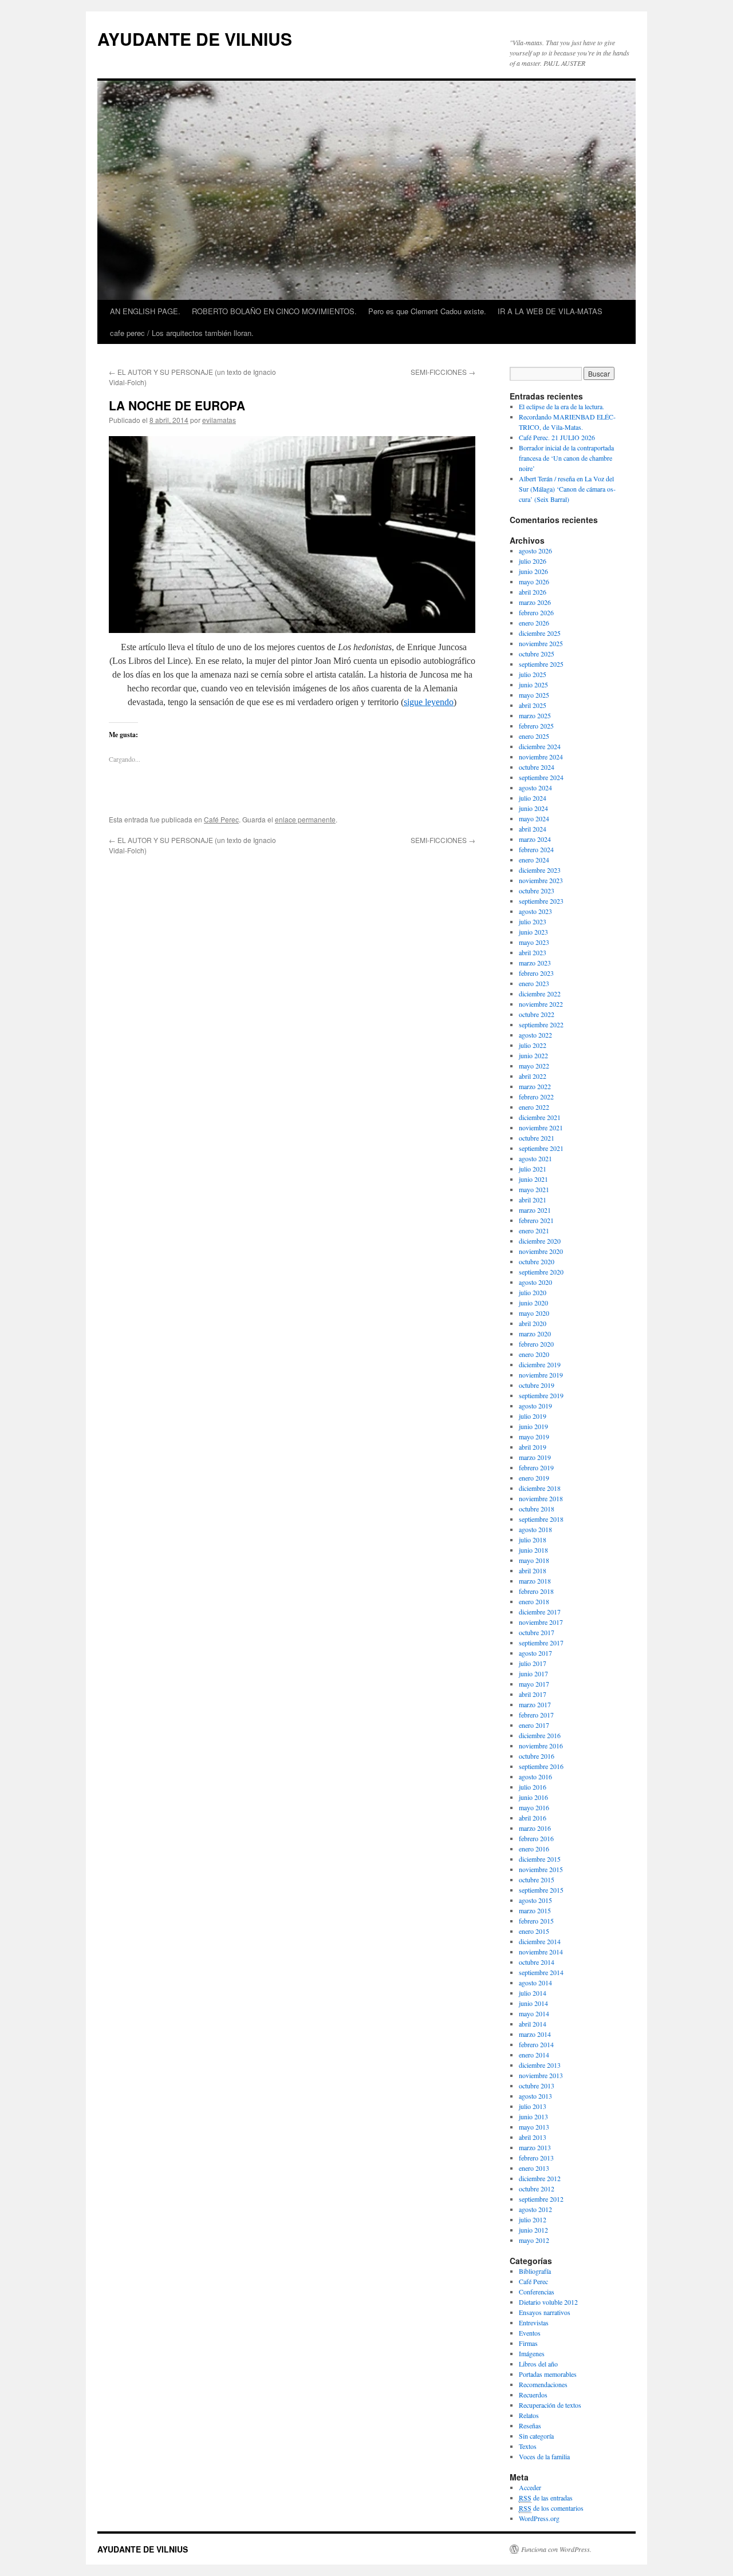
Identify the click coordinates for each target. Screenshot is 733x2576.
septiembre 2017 (541, 1643)
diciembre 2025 (540, 633)
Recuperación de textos (550, 2405)
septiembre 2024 (541, 777)
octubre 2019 (537, 1385)
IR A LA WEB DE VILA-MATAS (550, 311)
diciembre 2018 (540, 1488)
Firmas (528, 2343)
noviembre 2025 (541, 643)
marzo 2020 (535, 1333)
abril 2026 (533, 592)
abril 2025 (533, 705)
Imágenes (532, 2353)
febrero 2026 (536, 612)
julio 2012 (533, 2219)
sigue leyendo (429, 702)
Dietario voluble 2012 (548, 2302)
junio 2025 (533, 684)
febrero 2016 (536, 1838)
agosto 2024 (535, 788)
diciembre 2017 (540, 1612)
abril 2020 (533, 1323)
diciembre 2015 (540, 1859)
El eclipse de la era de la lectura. (561, 406)
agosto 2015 (535, 1900)
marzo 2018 (535, 1581)
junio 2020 (533, 1303)
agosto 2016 (535, 1776)
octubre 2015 (537, 1879)
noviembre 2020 (541, 1251)
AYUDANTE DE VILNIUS (195, 39)
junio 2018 (533, 1550)
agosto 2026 (535, 551)
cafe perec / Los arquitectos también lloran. (182, 333)
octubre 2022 (537, 1014)
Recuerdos (533, 2395)
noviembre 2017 (541, 1622)
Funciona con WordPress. (556, 2549)
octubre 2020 (537, 1261)
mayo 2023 (534, 942)
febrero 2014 (536, 2044)
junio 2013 (533, 2116)
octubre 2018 (537, 1509)
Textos (528, 2446)
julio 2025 (533, 674)
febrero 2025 (536, 726)
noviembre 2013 (541, 2075)
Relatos (529, 2415)
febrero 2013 (536, 2158)
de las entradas (546, 2498)
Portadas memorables (548, 2374)
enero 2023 (534, 983)
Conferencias (537, 2292)
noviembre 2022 (541, 1004)
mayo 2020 (534, 1313)
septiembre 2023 (541, 901)
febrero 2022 (536, 1097)
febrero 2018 (536, 1591)
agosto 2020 (535, 1282)
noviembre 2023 (541, 880)
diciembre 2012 (540, 2178)
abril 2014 (533, 2024)
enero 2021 (534, 1230)
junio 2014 (533, 2003)
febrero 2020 (536, 1344)
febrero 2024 (536, 849)
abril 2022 (533, 1076)
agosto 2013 (535, 2096)
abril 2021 (533, 1200)
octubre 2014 (537, 1962)
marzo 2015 (535, 1910)
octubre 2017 (537, 1632)
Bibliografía (535, 2271)
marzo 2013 (535, 2147)
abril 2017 (533, 1694)
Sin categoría (536, 2436)
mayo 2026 (534, 581)
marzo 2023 (535, 963)
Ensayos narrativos (545, 2312)
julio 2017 (533, 1663)
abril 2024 (533, 829)
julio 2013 (533, 2106)
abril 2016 (533, 1818)
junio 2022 (533, 1055)
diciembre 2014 (540, 1941)
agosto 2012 (535, 2209)
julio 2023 (533, 921)
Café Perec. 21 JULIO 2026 (557, 437)
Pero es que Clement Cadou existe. (427, 311)
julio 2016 (533, 1787)
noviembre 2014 (541, 1952)
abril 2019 (533, 1447)
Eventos (530, 2333)
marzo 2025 (535, 715)
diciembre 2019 (540, 1364)
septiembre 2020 (541, 1272)
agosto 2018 (535, 1529)
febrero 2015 (536, 1921)
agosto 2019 (535, 1406)
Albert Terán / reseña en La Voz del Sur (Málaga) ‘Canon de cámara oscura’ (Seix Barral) (567, 489)
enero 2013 (534, 2168)
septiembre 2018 (541, 1519)
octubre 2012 (537, 2189)
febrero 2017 (536, 1715)
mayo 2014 (534, 2013)
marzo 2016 (535, 1828)
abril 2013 (533, 2137)
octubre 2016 (537, 1756)
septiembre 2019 (541, 1395)
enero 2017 (534, 1725)
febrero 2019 (536, 1467)
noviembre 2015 (541, 1869)
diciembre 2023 (540, 870)
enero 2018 (534, 1601)
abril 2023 (533, 952)
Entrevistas (534, 2322)
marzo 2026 (535, 602)
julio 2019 (533, 1416)
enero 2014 (534, 2055)
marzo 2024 (535, 839)
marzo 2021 (535, 1210)
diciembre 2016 (540, 1735)
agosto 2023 (535, 911)
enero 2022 (534, 1107)
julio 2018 (533, 1540)
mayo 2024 (534, 818)
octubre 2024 (537, 767)
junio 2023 (533, 932)
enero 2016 (534, 1849)
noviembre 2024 (541, 757)
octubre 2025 (537, 654)
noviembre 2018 (541, 1498)
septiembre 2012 (541, 2199)
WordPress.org (539, 2518)
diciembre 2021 (540, 1117)
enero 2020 (534, 1354)
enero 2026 (534, 623)
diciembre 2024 (540, 746)
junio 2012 (533, 2230)
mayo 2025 (534, 695)
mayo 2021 (534, 1189)
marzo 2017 (535, 1704)
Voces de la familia (544, 2456)
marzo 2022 (535, 1086)
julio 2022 (533, 1045)
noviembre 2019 (541, 1375)
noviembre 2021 (541, 1127)
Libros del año (538, 2364)
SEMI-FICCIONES (443, 372)
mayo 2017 (534, 1684)
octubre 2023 (537, 891)
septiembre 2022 (541, 1024)
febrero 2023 (536, 973)
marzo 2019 (535, 1457)
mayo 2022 (534, 1066)
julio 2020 (533, 1292)
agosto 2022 (535, 1035)
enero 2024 (534, 860)
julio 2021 (533, 1169)
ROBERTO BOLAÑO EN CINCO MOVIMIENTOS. (274, 311)
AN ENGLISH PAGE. (145, 311)
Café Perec (221, 819)
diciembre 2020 (540, 1241)
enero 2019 (534, 1478)
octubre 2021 (537, 1138)
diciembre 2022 (540, 994)
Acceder (530, 2487)
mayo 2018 (534, 1560)
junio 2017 (533, 1673)
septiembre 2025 (541, 664)
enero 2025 (534, 736)
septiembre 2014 (541, 1972)
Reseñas (530, 2425)
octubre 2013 (537, 2086)
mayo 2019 (534, 1437)
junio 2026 (533, 571)
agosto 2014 (535, 1983)
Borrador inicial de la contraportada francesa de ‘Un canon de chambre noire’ (566, 458)
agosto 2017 (535, 1653)
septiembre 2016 (541, 1766)
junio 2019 (533, 1426)
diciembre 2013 (540, 2065)
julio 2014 (533, 1993)
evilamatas (219, 420)
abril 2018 (533, 1570)
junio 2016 (533, 1797)
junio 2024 (533, 808)
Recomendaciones (543, 2384)
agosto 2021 (535, 1158)
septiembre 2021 (541, 1148)
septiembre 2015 (541, 1890)
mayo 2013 (534, 2127)
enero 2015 (534, 1931)
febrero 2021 (536, 1220)
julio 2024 (533, 798)
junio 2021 (533, 1179)
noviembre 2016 (541, 1746)
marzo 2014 (535, 2034)
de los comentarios (551, 2508)
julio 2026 (533, 561)
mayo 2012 (534, 2240)
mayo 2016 (534, 1807)
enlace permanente (305, 819)
